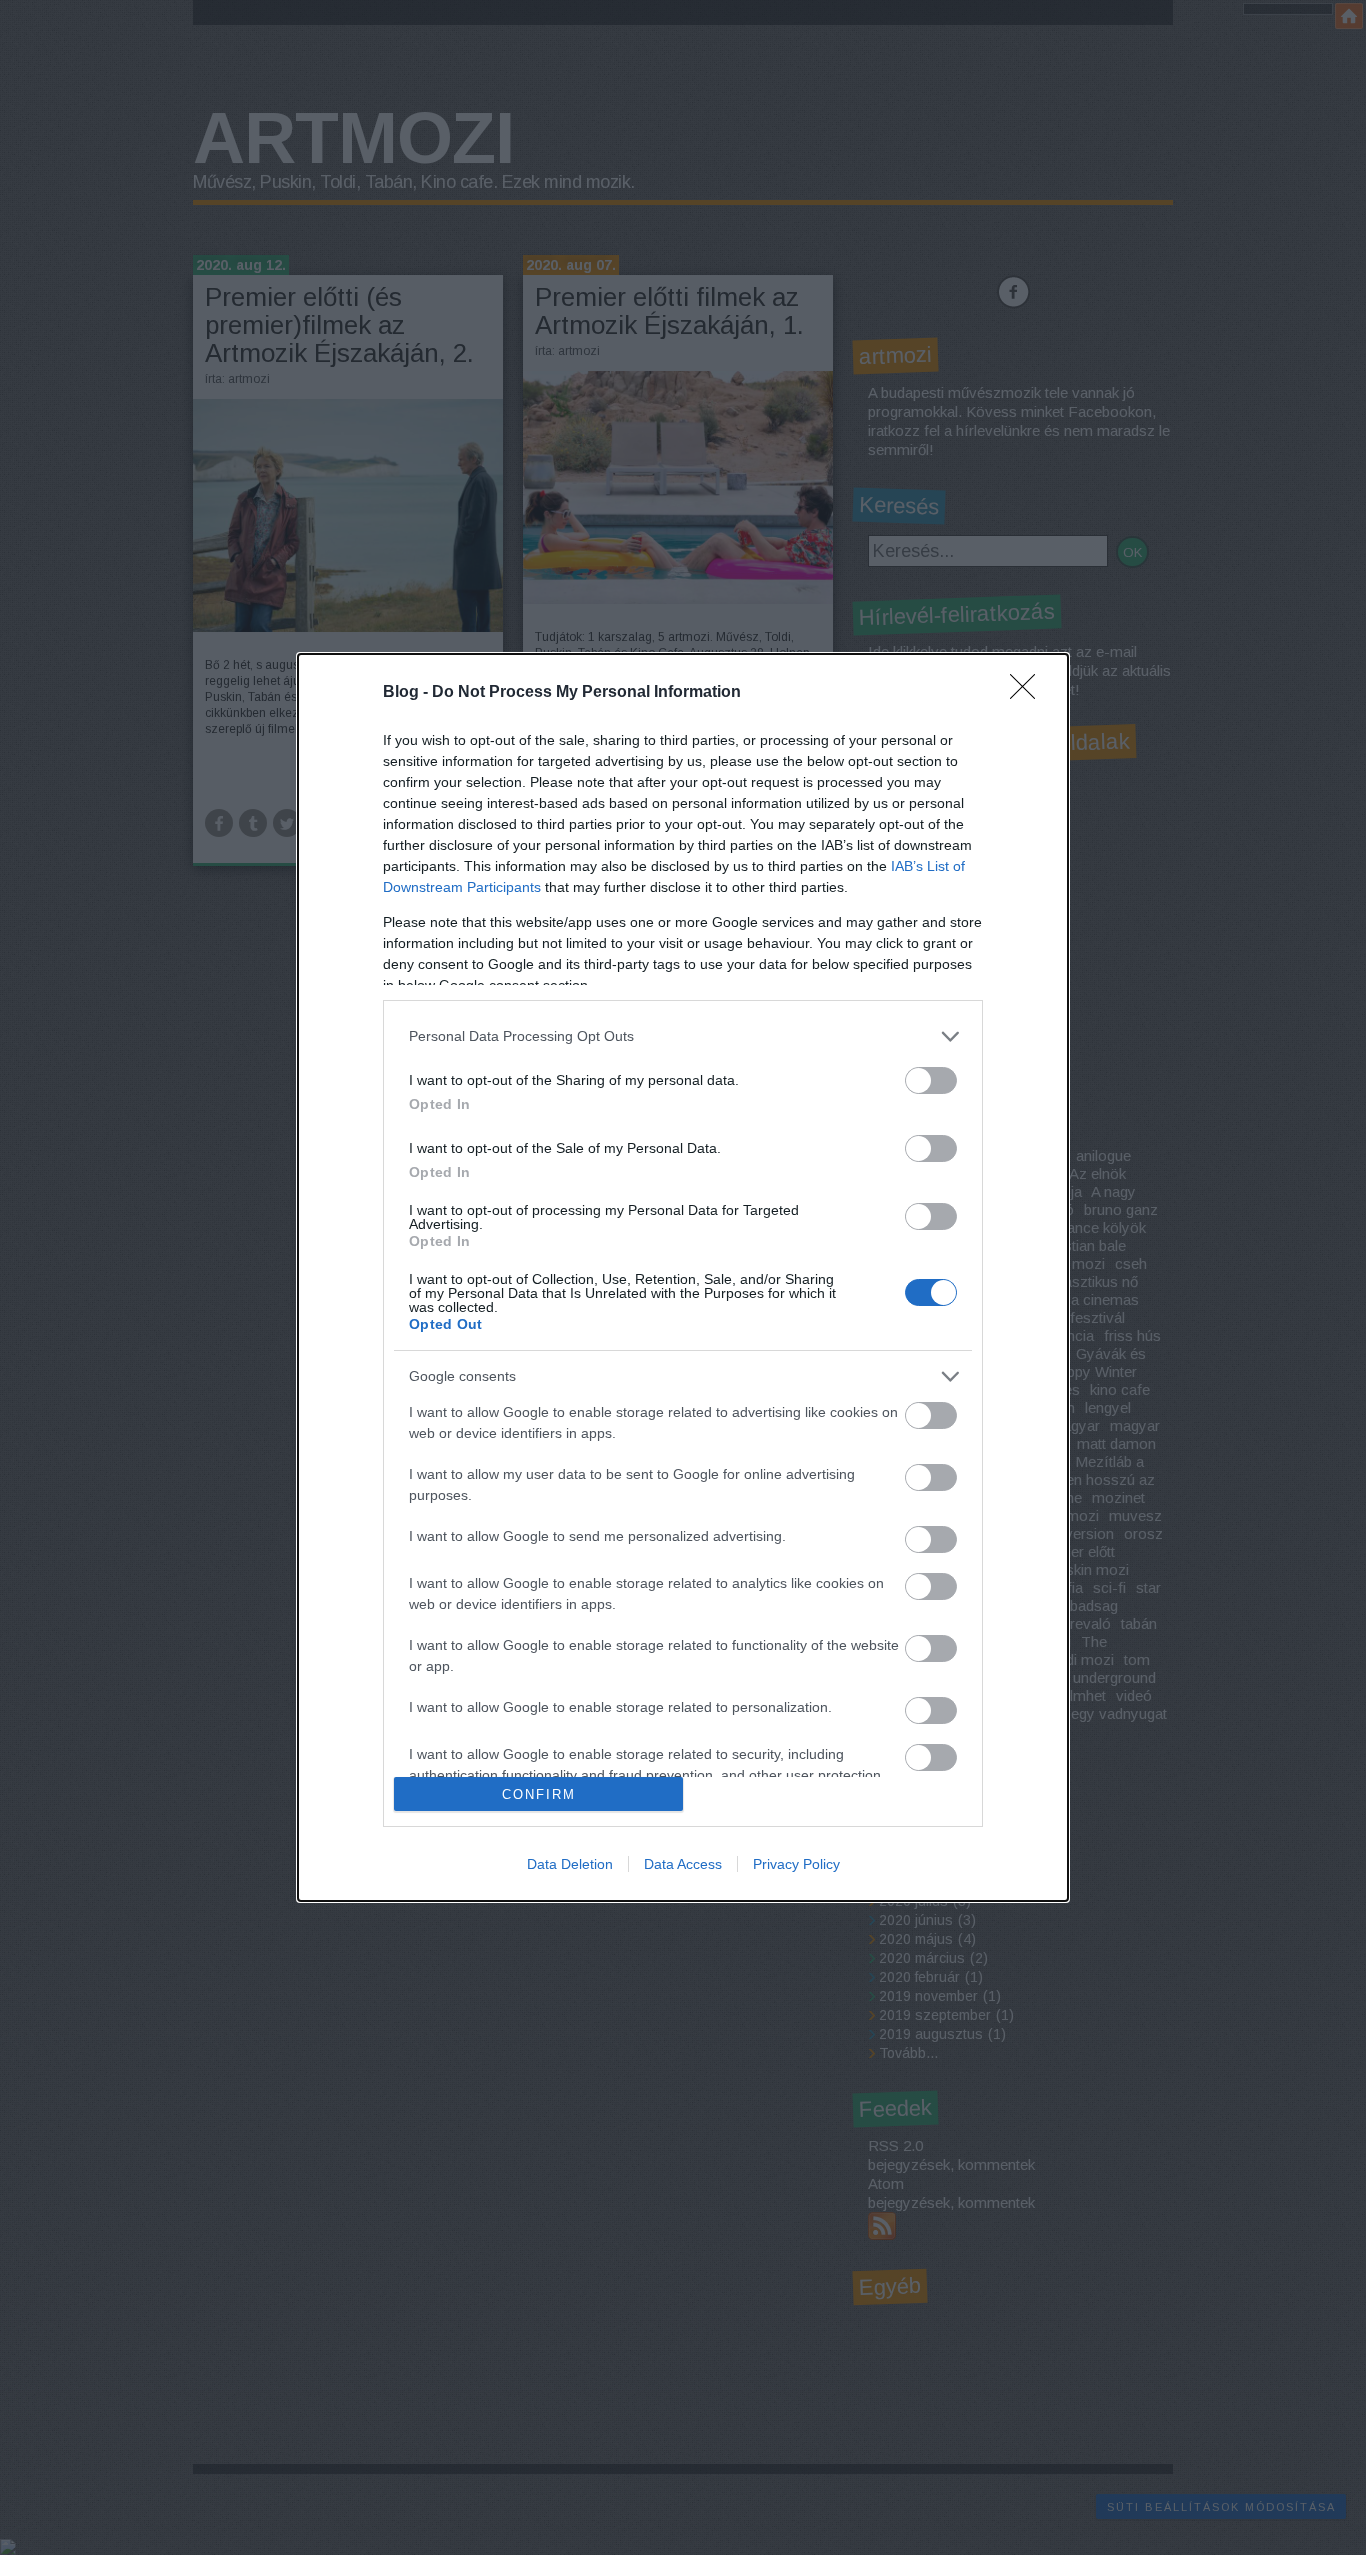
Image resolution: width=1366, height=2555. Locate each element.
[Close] (1029, 693)
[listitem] (683, 1036)
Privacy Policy (796, 1864)
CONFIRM (539, 1794)
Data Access (683, 1864)
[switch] (931, 1080)
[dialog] (683, 1278)
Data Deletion (570, 1864)
